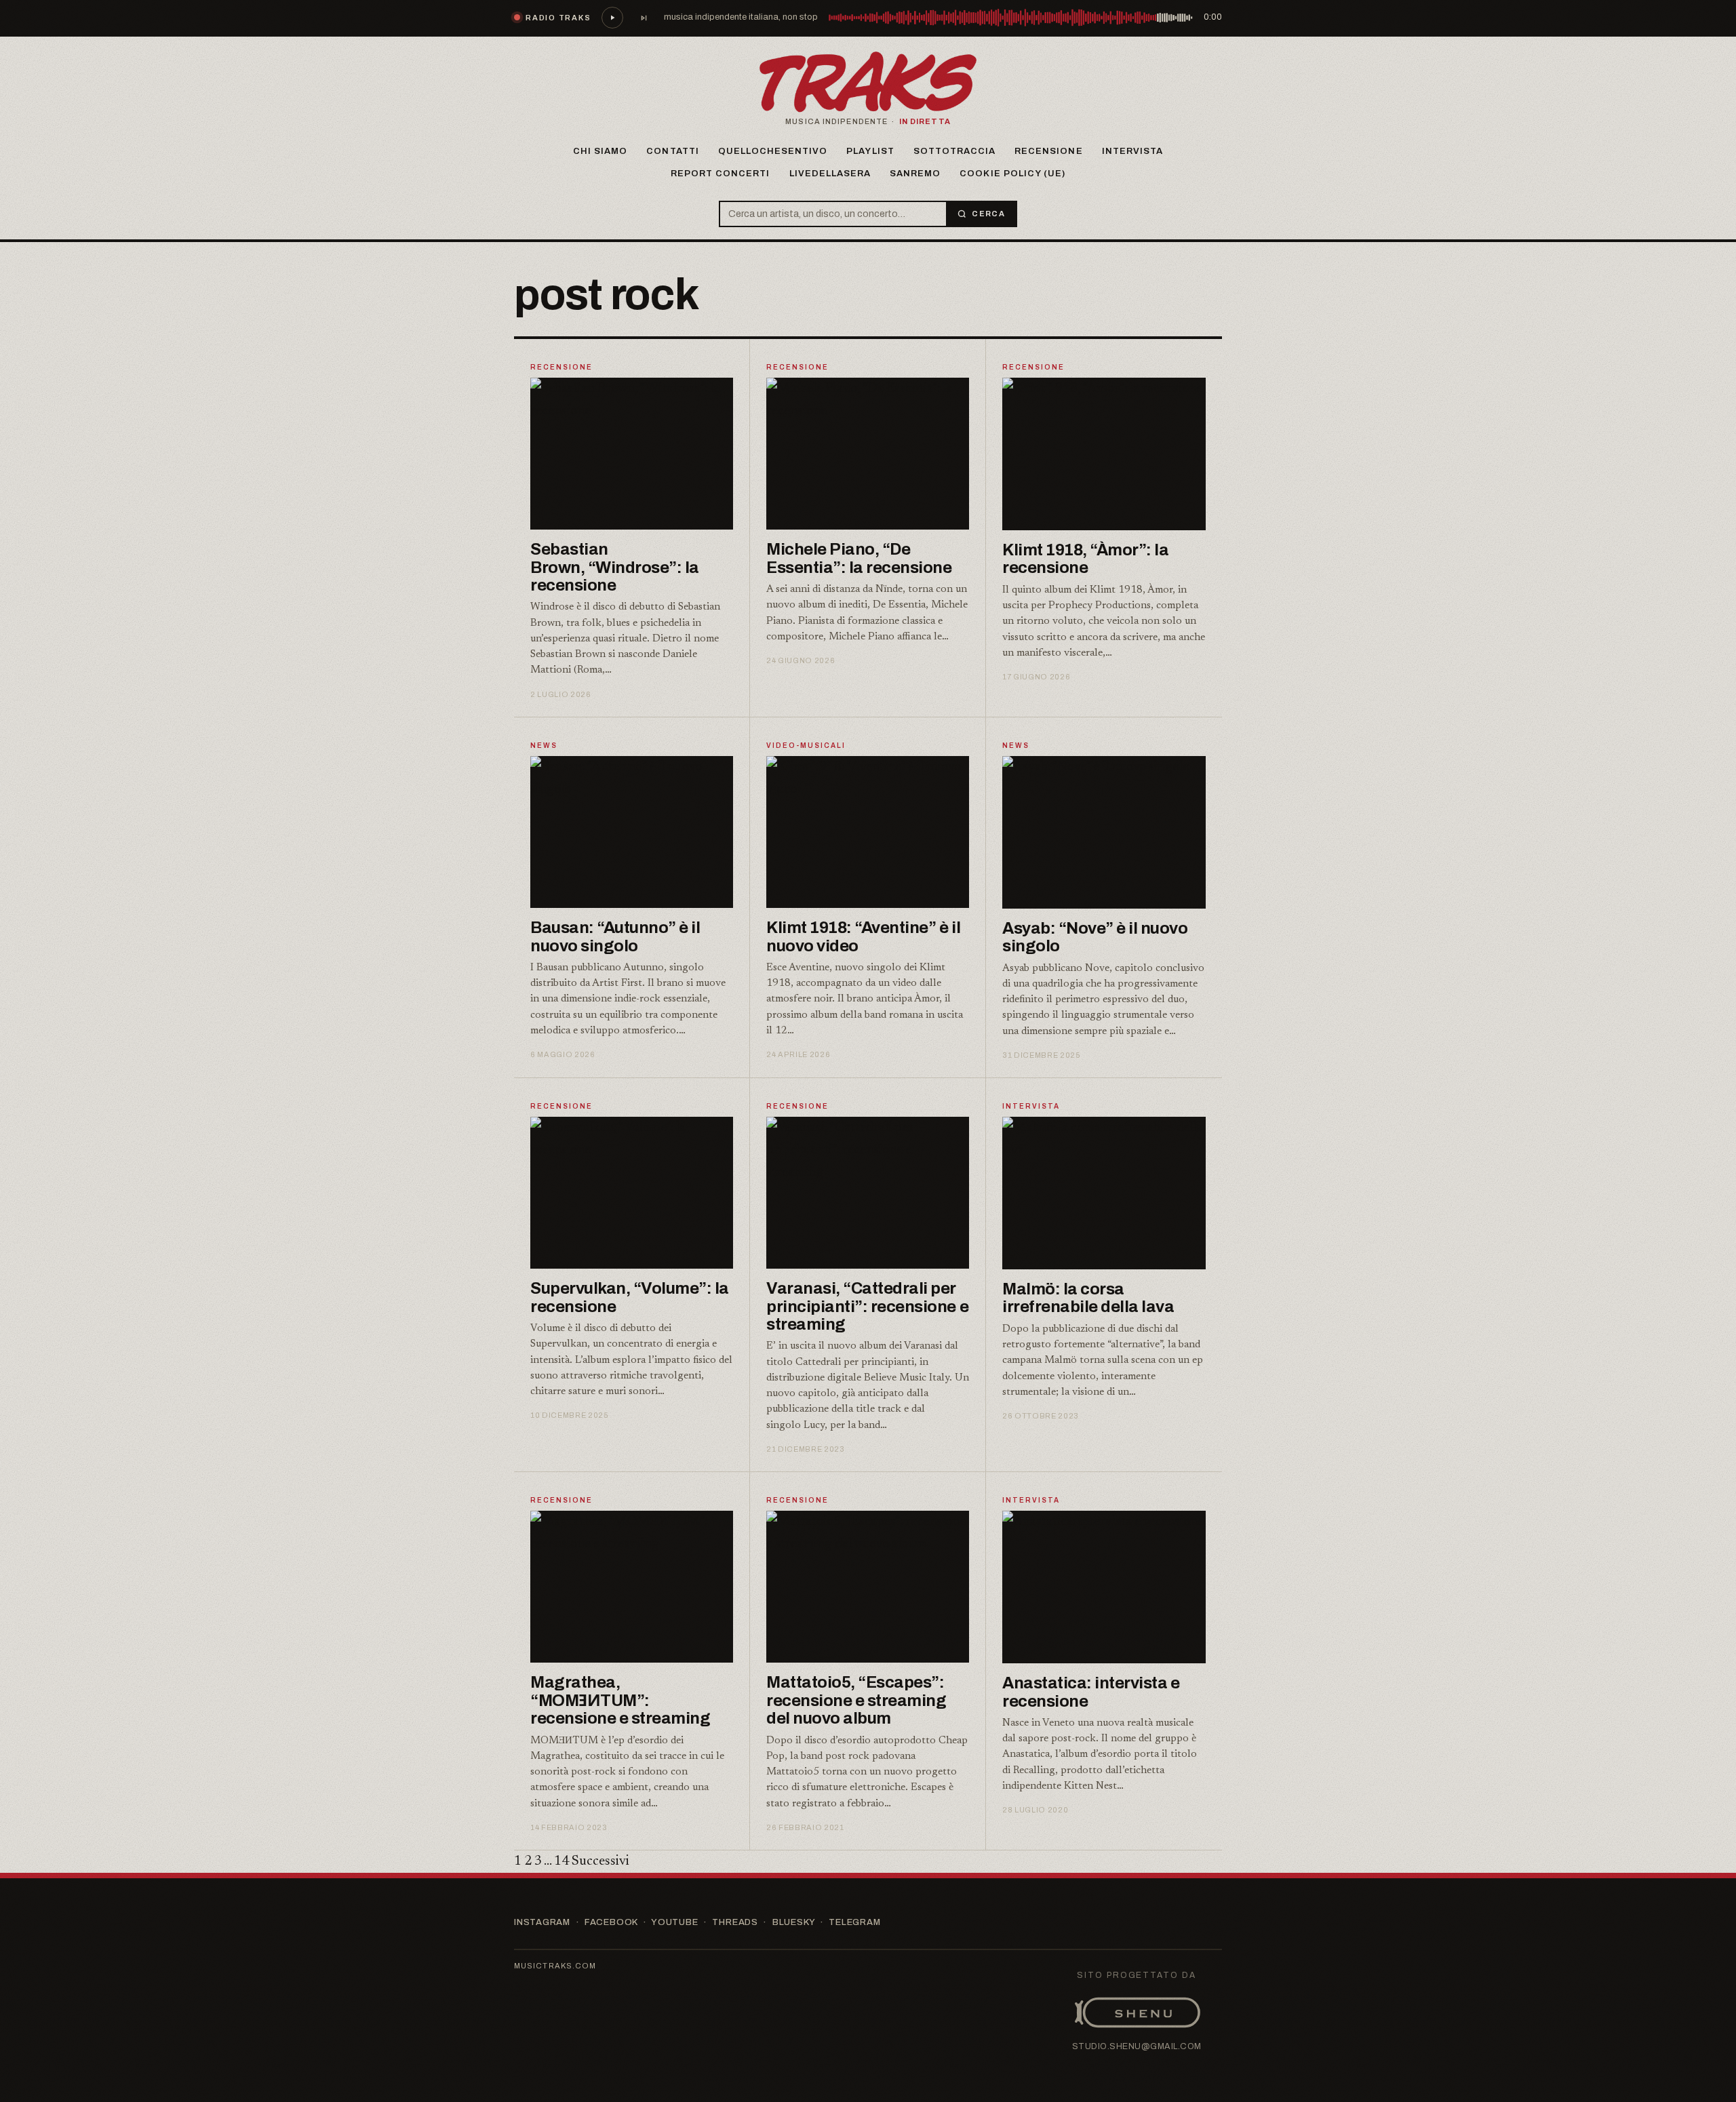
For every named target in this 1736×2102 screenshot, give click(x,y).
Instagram (542, 1922)
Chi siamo (600, 151)
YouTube (674, 1922)
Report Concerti (721, 174)
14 (561, 1861)
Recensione (1048, 151)
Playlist (870, 151)
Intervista (1132, 151)
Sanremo (915, 174)
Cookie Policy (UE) (1012, 174)
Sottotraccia (954, 151)
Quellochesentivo (773, 151)
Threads (735, 1922)
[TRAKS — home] (868, 82)
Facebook (611, 1922)
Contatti (672, 151)
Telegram (854, 1922)
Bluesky (793, 1922)
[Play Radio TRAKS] (612, 18)
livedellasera (830, 174)
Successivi (600, 1861)
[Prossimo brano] (644, 18)
